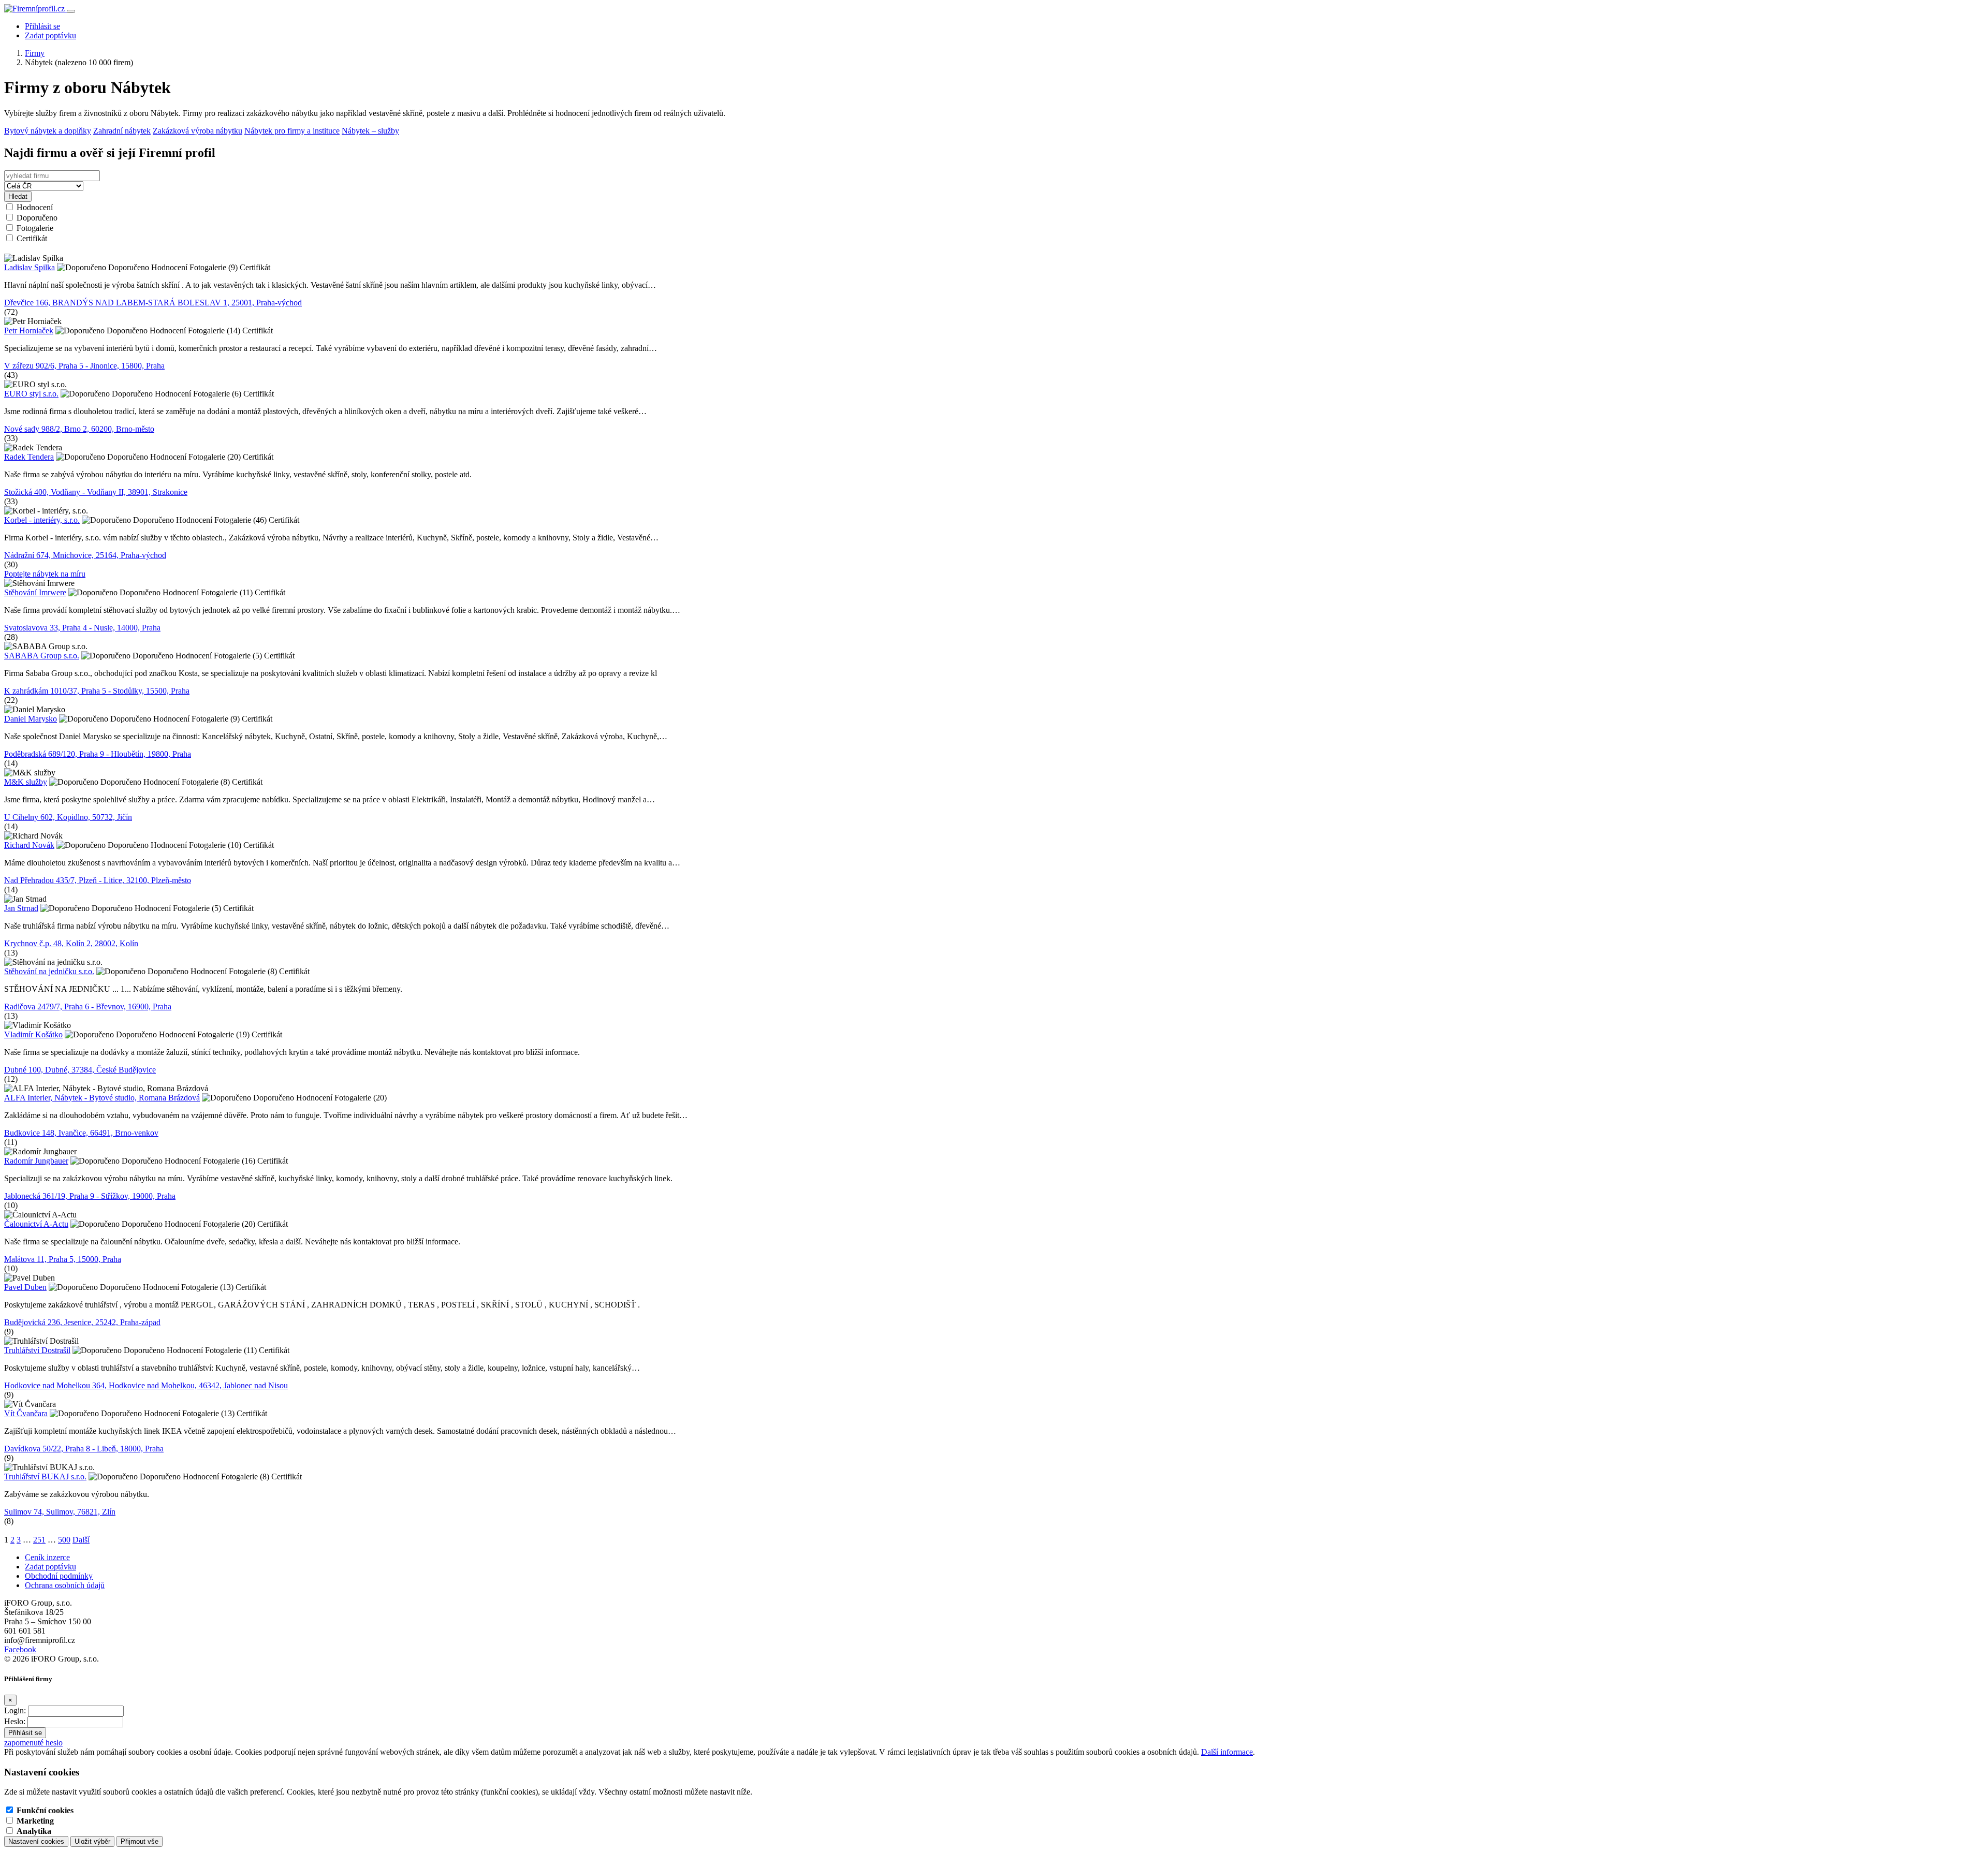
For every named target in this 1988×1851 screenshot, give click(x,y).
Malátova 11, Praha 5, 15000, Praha (63, 1259)
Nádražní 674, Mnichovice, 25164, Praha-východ (85, 555)
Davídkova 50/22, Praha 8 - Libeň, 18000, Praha (84, 1449)
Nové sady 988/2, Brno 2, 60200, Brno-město (79, 429)
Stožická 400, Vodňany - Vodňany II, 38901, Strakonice (96, 492)
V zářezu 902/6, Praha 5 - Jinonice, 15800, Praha (84, 366)
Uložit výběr (92, 1841)
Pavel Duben (25, 1287)
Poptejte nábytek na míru (45, 574)
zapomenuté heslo (33, 1743)
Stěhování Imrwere (35, 592)
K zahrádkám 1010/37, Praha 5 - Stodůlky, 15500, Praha (97, 691)
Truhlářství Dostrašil (37, 1350)
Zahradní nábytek (122, 131)
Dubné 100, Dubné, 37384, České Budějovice (80, 1070)
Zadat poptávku (50, 35)
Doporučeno (37, 218)
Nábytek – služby (370, 131)
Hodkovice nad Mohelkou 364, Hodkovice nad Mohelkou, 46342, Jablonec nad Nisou (146, 1385)
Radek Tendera (29, 457)
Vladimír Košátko (33, 1034)
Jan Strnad (21, 908)
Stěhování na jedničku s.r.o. (49, 971)
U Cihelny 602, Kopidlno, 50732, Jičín (68, 817)
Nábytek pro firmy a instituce (292, 131)
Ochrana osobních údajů (65, 1585)
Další (81, 1540)
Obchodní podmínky (59, 1576)
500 (64, 1540)
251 (39, 1540)
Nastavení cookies (36, 1841)
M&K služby (26, 782)
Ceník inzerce (47, 1557)
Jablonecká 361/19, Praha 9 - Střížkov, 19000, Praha (90, 1196)
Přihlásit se (42, 26)
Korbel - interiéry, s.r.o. (42, 520)
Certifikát (32, 238)
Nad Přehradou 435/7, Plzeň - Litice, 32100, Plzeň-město (98, 880)
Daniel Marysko (31, 719)
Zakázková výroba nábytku (198, 131)
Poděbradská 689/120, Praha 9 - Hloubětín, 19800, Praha (98, 754)
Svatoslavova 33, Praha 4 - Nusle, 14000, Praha (82, 628)
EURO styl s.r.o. (31, 394)
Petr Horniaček (29, 330)
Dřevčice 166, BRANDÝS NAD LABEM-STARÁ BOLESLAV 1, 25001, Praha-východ (153, 303)
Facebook (20, 1649)
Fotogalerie (35, 228)
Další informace (1227, 1752)
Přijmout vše (140, 1841)
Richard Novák (29, 845)
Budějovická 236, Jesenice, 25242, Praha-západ (82, 1322)
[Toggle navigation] (71, 11)
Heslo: (15, 1721)
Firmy (35, 53)
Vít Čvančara (26, 1413)
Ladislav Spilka (30, 267)
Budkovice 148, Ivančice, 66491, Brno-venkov (81, 1133)
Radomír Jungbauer (36, 1161)
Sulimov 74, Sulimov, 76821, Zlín (60, 1512)
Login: (15, 1710)
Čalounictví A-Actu (36, 1224)
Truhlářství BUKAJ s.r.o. (45, 1477)
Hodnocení (35, 207)
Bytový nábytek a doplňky (48, 131)
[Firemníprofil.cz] (35, 9)
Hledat (18, 196)
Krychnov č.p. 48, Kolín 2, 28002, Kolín (71, 943)
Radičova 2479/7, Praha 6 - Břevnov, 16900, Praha (88, 1007)
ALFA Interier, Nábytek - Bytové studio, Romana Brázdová (102, 1098)
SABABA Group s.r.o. (42, 656)
